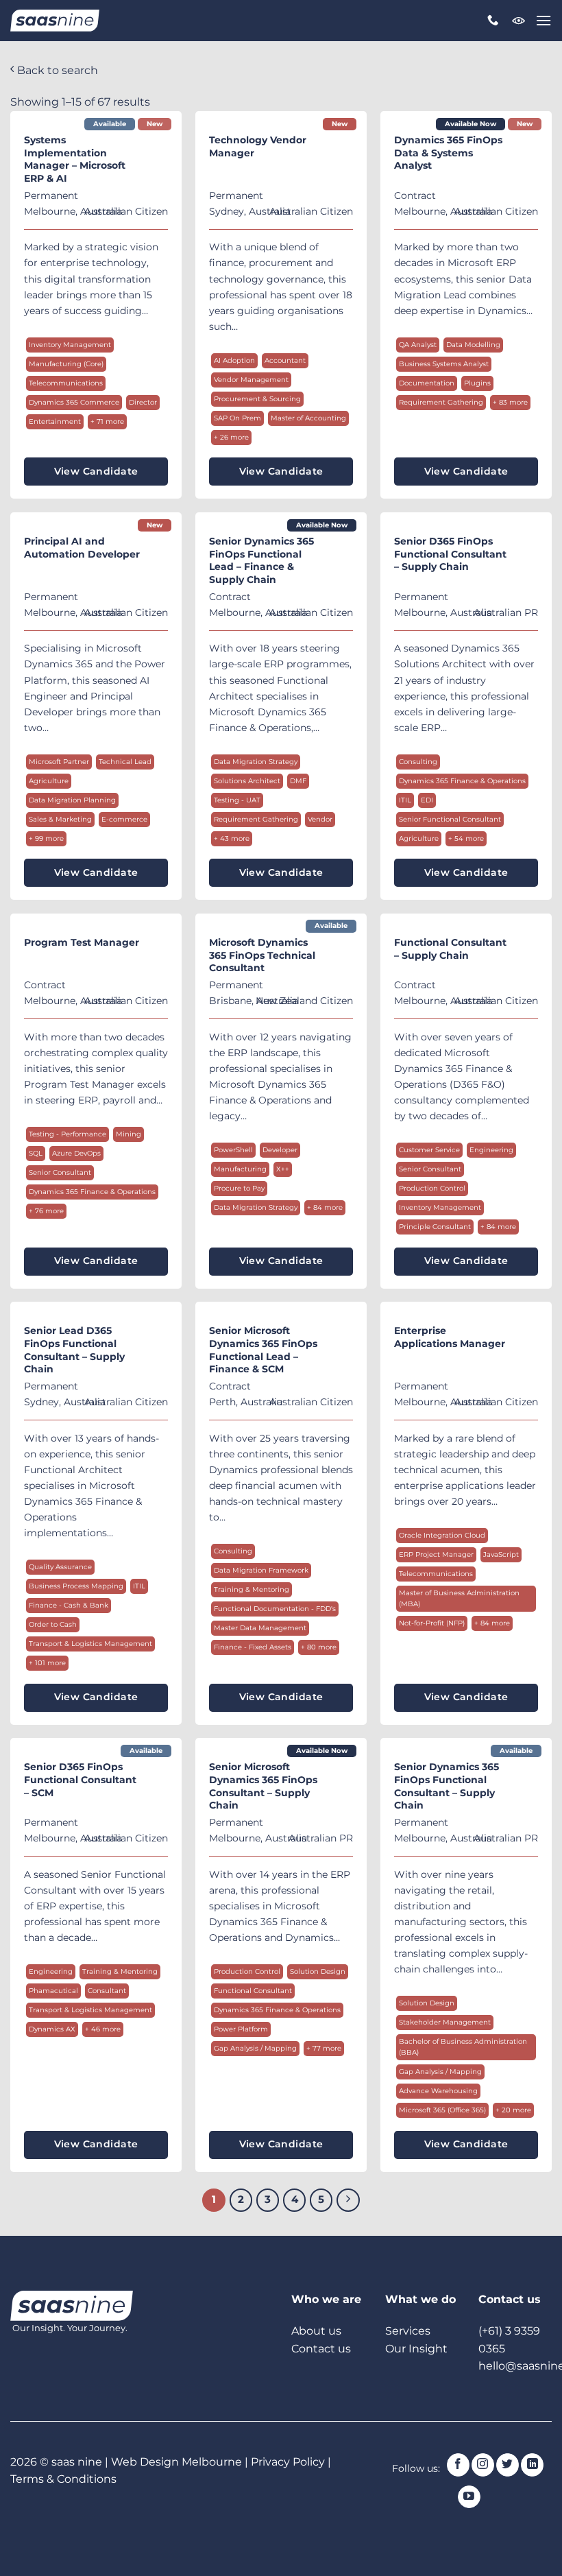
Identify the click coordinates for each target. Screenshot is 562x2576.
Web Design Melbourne (178, 2462)
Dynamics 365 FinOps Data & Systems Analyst (448, 153)
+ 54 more (466, 838)
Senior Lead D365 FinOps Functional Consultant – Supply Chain (74, 1350)
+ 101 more (47, 1663)
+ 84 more (325, 1207)
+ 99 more (46, 838)
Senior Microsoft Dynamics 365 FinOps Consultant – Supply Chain (263, 1786)
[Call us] (493, 21)
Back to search (56, 70)
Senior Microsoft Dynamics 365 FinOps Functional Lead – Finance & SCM (263, 1350)
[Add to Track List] (156, 141)
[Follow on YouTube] (469, 2497)
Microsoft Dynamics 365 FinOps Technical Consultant (262, 955)
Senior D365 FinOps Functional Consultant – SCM (80, 1779)
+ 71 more (107, 421)
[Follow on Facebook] (458, 2465)
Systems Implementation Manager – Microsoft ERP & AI (75, 159)
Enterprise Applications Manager (450, 1337)
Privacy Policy (288, 2462)
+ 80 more (319, 1647)
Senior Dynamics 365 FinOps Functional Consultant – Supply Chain (447, 1786)
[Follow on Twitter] (508, 2465)
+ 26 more (231, 437)
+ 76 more (46, 1211)
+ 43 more (232, 838)
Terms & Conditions (63, 2479)
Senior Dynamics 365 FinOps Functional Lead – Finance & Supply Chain (261, 560)
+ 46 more (103, 2029)
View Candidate (96, 471)
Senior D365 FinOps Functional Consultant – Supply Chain (450, 554)
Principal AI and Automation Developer (82, 548)
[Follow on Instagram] (483, 2465)
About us (316, 2331)
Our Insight (416, 2349)
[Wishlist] (519, 21)
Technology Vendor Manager (258, 146)
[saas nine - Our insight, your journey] (55, 21)
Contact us (321, 2349)
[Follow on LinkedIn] (532, 2465)
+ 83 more (510, 402)
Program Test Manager (82, 942)
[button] (543, 20)
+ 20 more (513, 2110)
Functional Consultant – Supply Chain (450, 949)
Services (408, 2331)
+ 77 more (324, 2048)
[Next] (348, 2200)
